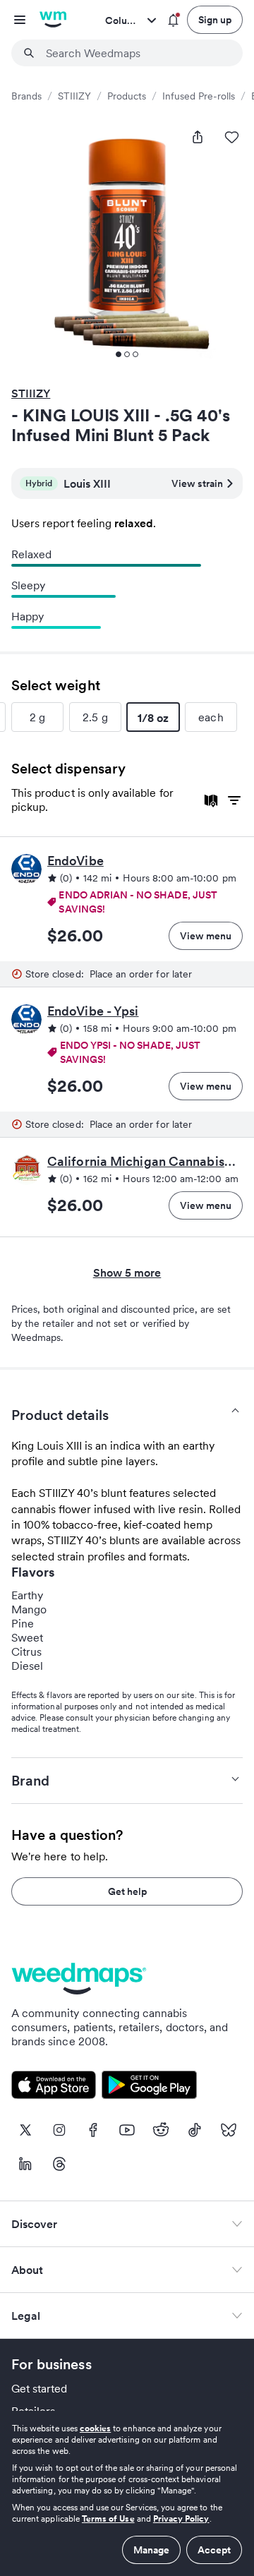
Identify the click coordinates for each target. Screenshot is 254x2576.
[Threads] (59, 2164)
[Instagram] (59, 2130)
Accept (214, 2550)
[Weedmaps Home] (53, 20)
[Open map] (211, 801)
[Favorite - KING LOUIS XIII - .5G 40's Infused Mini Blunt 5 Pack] (231, 137)
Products (127, 96)
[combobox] (135, 53)
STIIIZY (74, 96)
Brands (26, 96)
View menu (206, 936)
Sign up (215, 20)
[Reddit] (161, 2130)
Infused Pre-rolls (199, 96)
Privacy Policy (181, 2518)
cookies (95, 2428)
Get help (127, 1891)
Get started (40, 2388)
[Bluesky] (229, 2130)
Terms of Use (108, 2518)
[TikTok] (195, 2130)
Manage (151, 2550)
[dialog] (127, 2493)
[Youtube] (127, 2130)
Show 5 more (127, 1272)
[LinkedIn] (25, 2164)
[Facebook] (93, 2130)
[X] (25, 2130)
